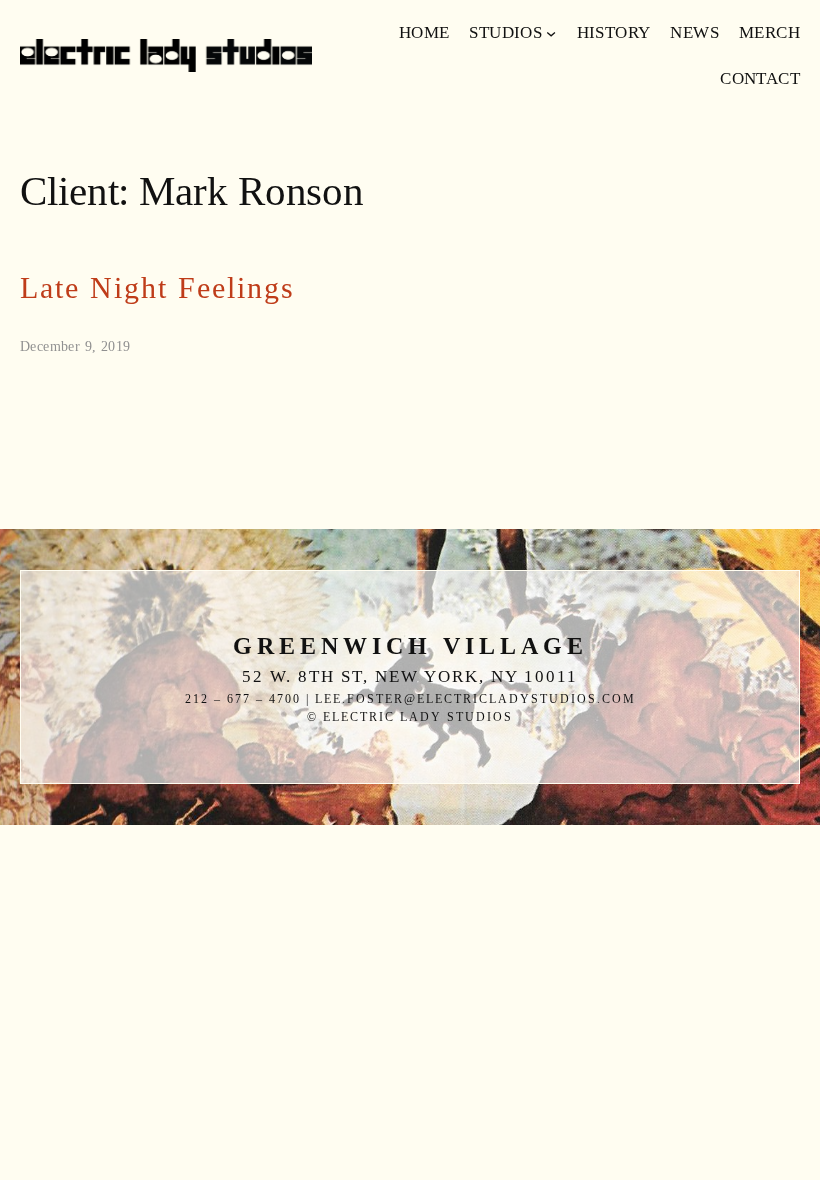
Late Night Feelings (157, 288)
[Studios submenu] (551, 33)
